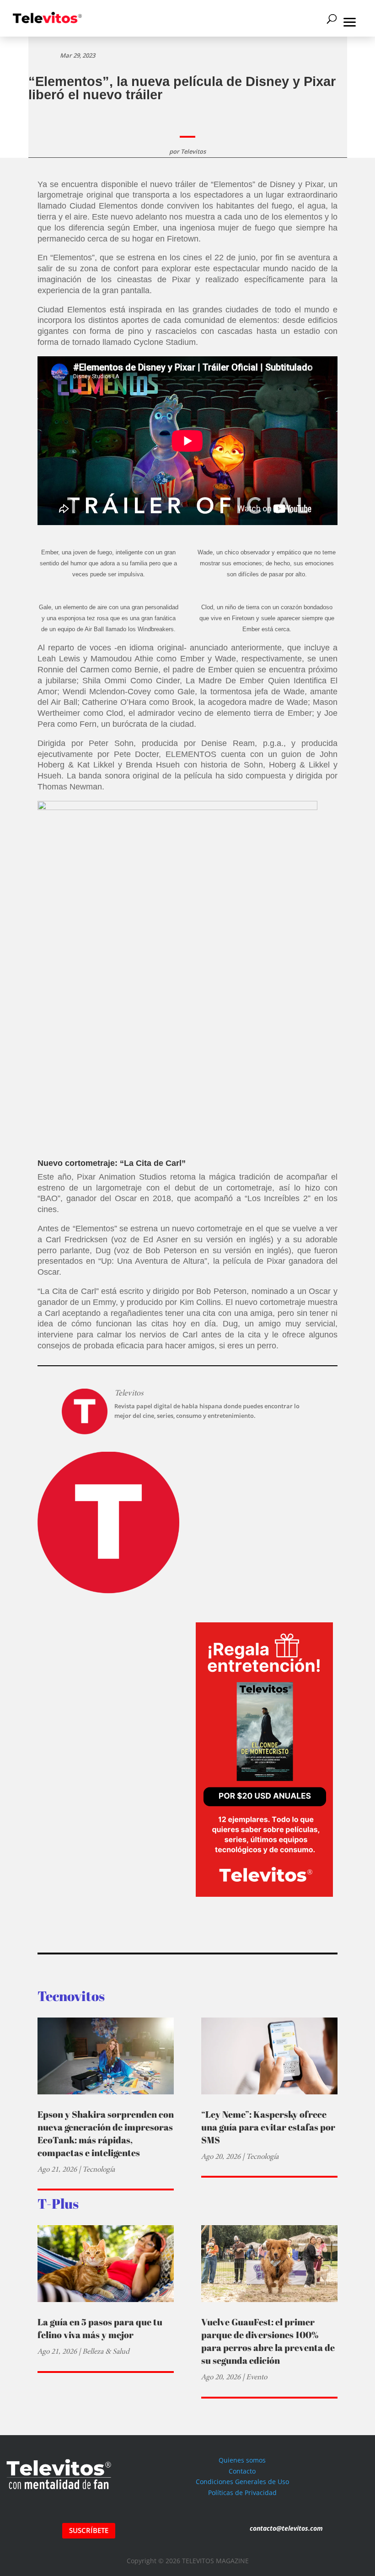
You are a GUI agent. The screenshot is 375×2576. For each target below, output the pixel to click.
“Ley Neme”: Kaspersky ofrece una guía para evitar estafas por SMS (268, 2127)
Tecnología (99, 2169)
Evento (257, 2377)
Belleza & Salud (106, 2351)
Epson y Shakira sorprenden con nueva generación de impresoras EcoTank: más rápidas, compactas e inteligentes (106, 2133)
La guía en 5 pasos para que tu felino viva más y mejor (100, 2328)
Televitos (193, 151)
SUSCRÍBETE (89, 2530)
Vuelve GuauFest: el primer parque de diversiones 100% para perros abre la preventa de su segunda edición (268, 2341)
